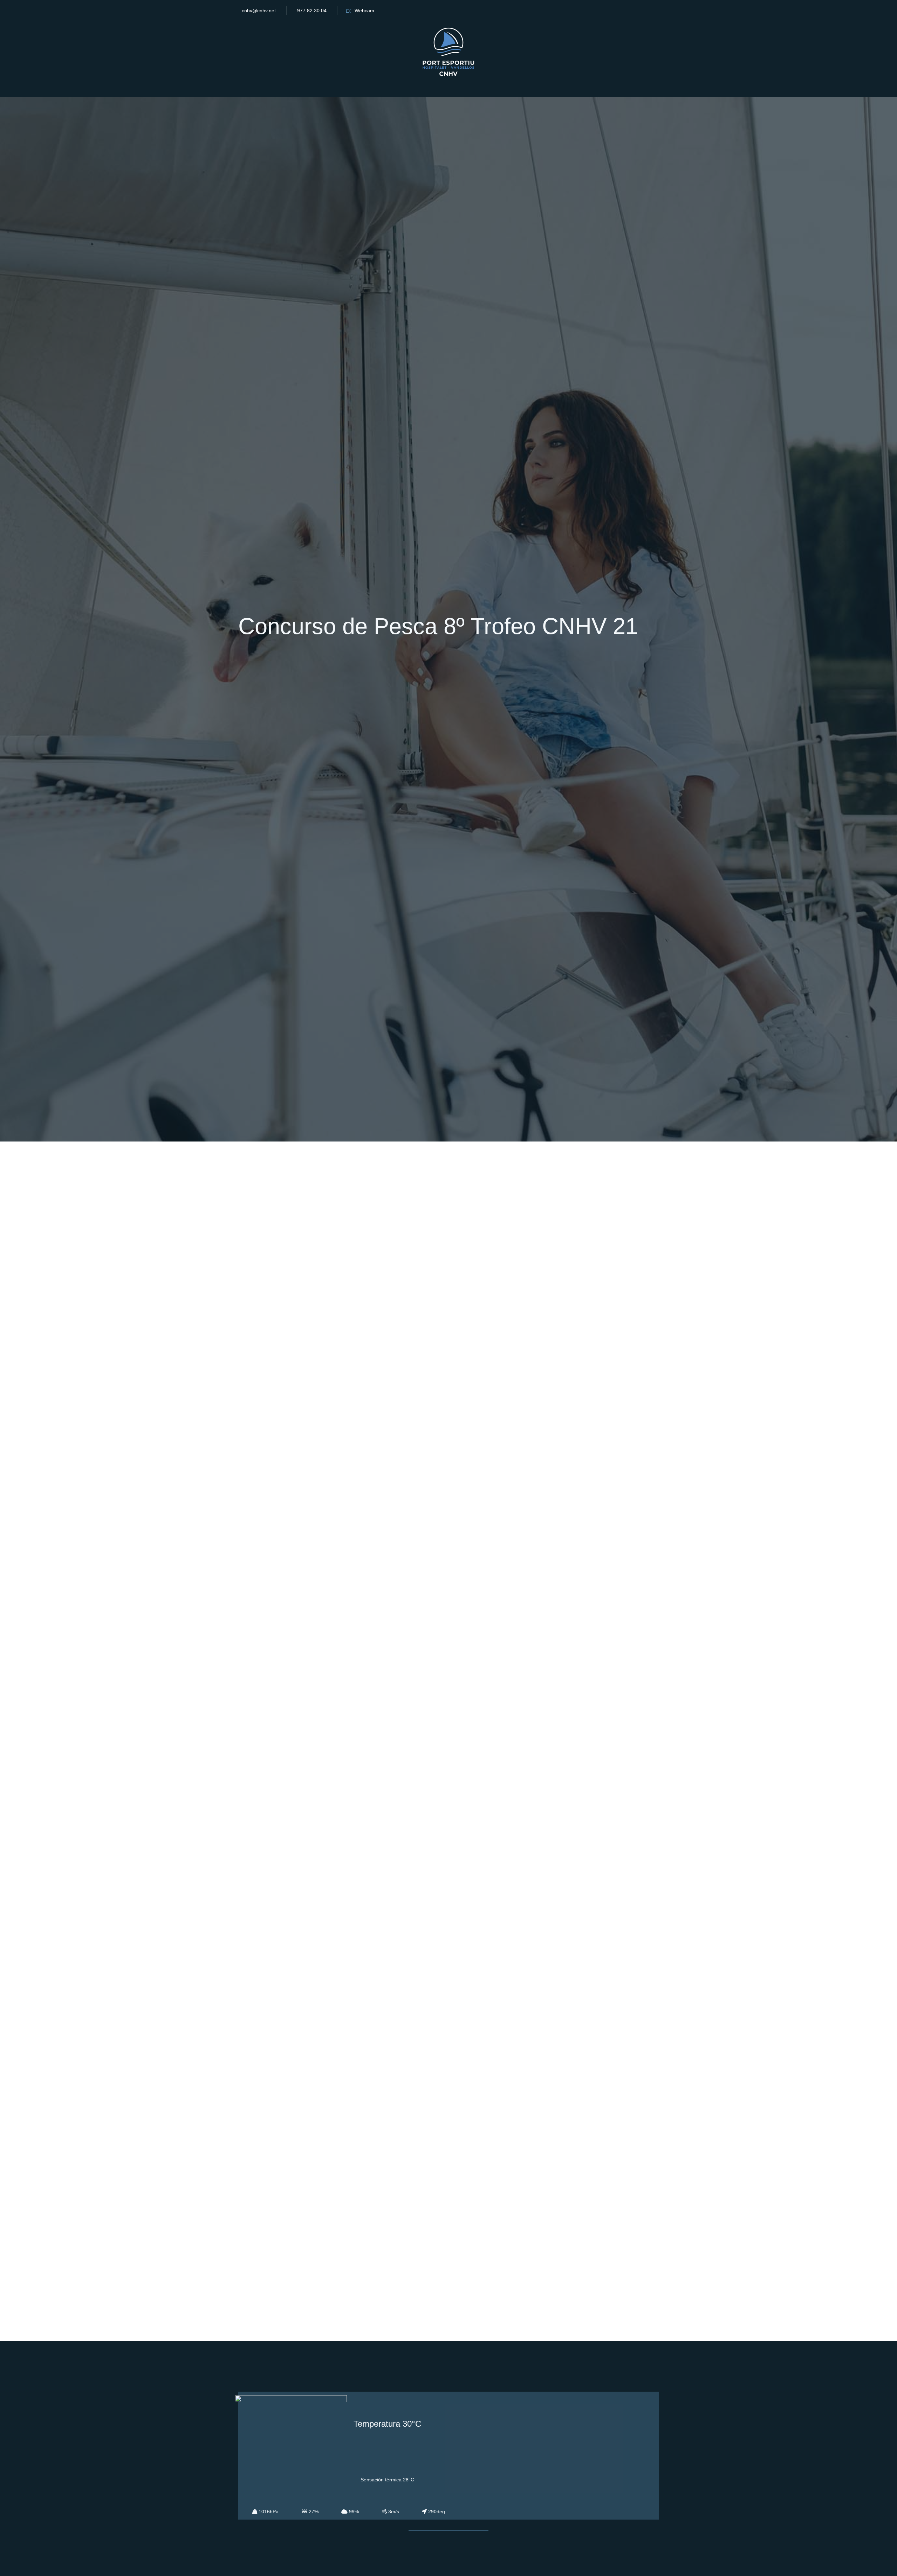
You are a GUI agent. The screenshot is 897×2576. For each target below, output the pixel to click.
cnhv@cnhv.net (259, 11)
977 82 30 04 (312, 11)
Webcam (364, 11)
